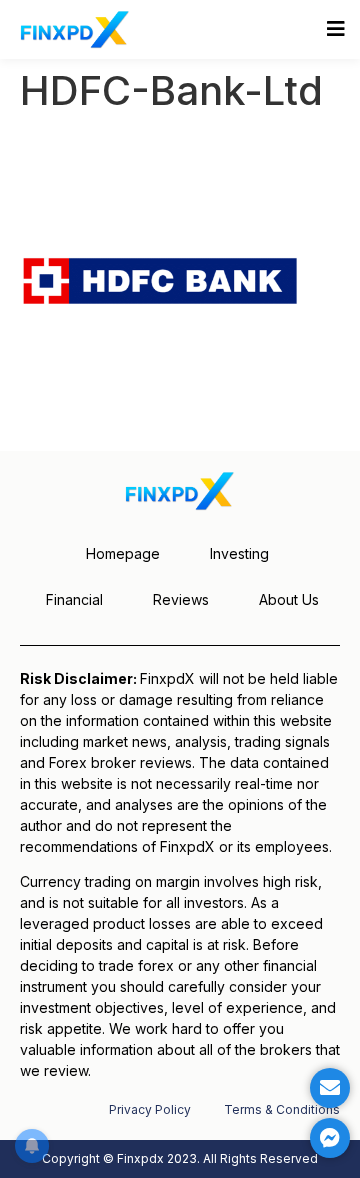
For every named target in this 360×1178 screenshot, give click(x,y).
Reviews (181, 599)
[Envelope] (330, 1088)
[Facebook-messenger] (330, 1138)
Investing (239, 553)
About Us (289, 599)
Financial (74, 599)
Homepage (123, 553)
